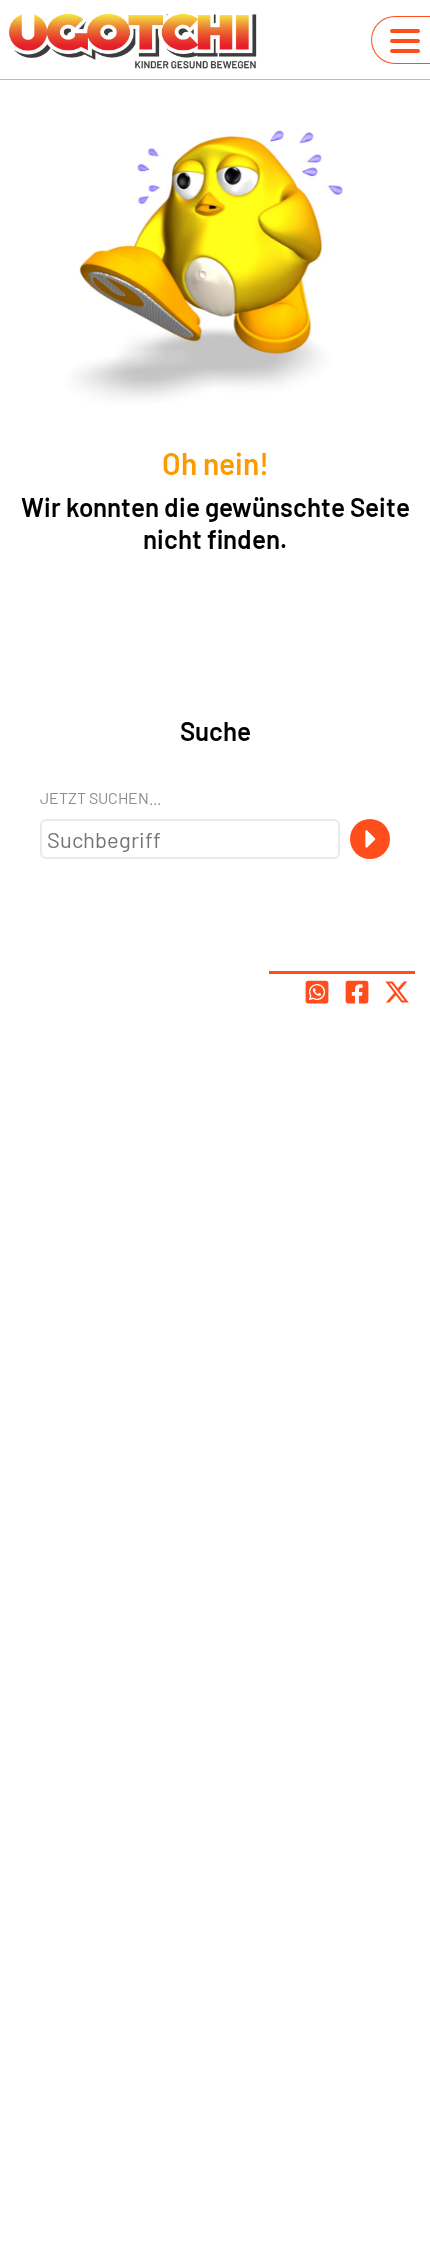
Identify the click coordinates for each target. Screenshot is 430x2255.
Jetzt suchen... (100, 797)
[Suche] (370, 839)
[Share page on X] (397, 992)
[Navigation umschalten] (405, 41)
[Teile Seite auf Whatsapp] (317, 992)
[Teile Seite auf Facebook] (357, 992)
